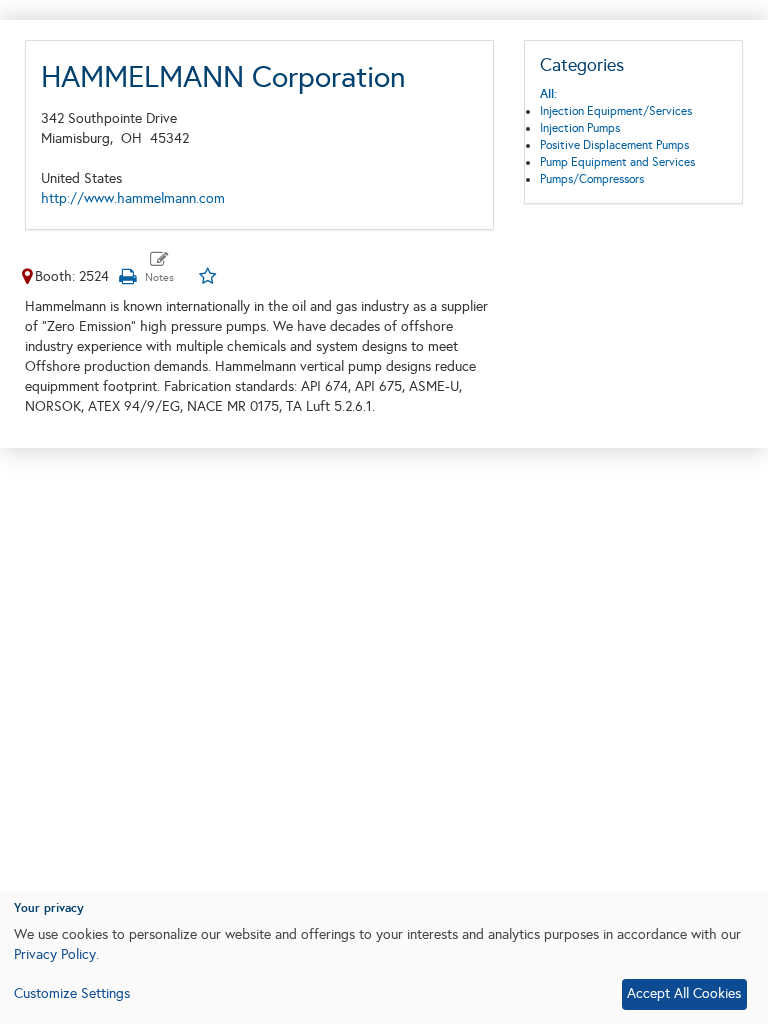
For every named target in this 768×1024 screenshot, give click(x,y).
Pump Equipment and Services (617, 162)
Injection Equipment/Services (616, 111)
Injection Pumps (580, 128)
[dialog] (384, 958)
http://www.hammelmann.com (133, 198)
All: (548, 94)
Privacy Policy (55, 954)
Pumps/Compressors (592, 179)
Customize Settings (72, 993)
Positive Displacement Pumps (614, 145)
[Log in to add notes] (159, 268)
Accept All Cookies (684, 993)
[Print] (127, 276)
